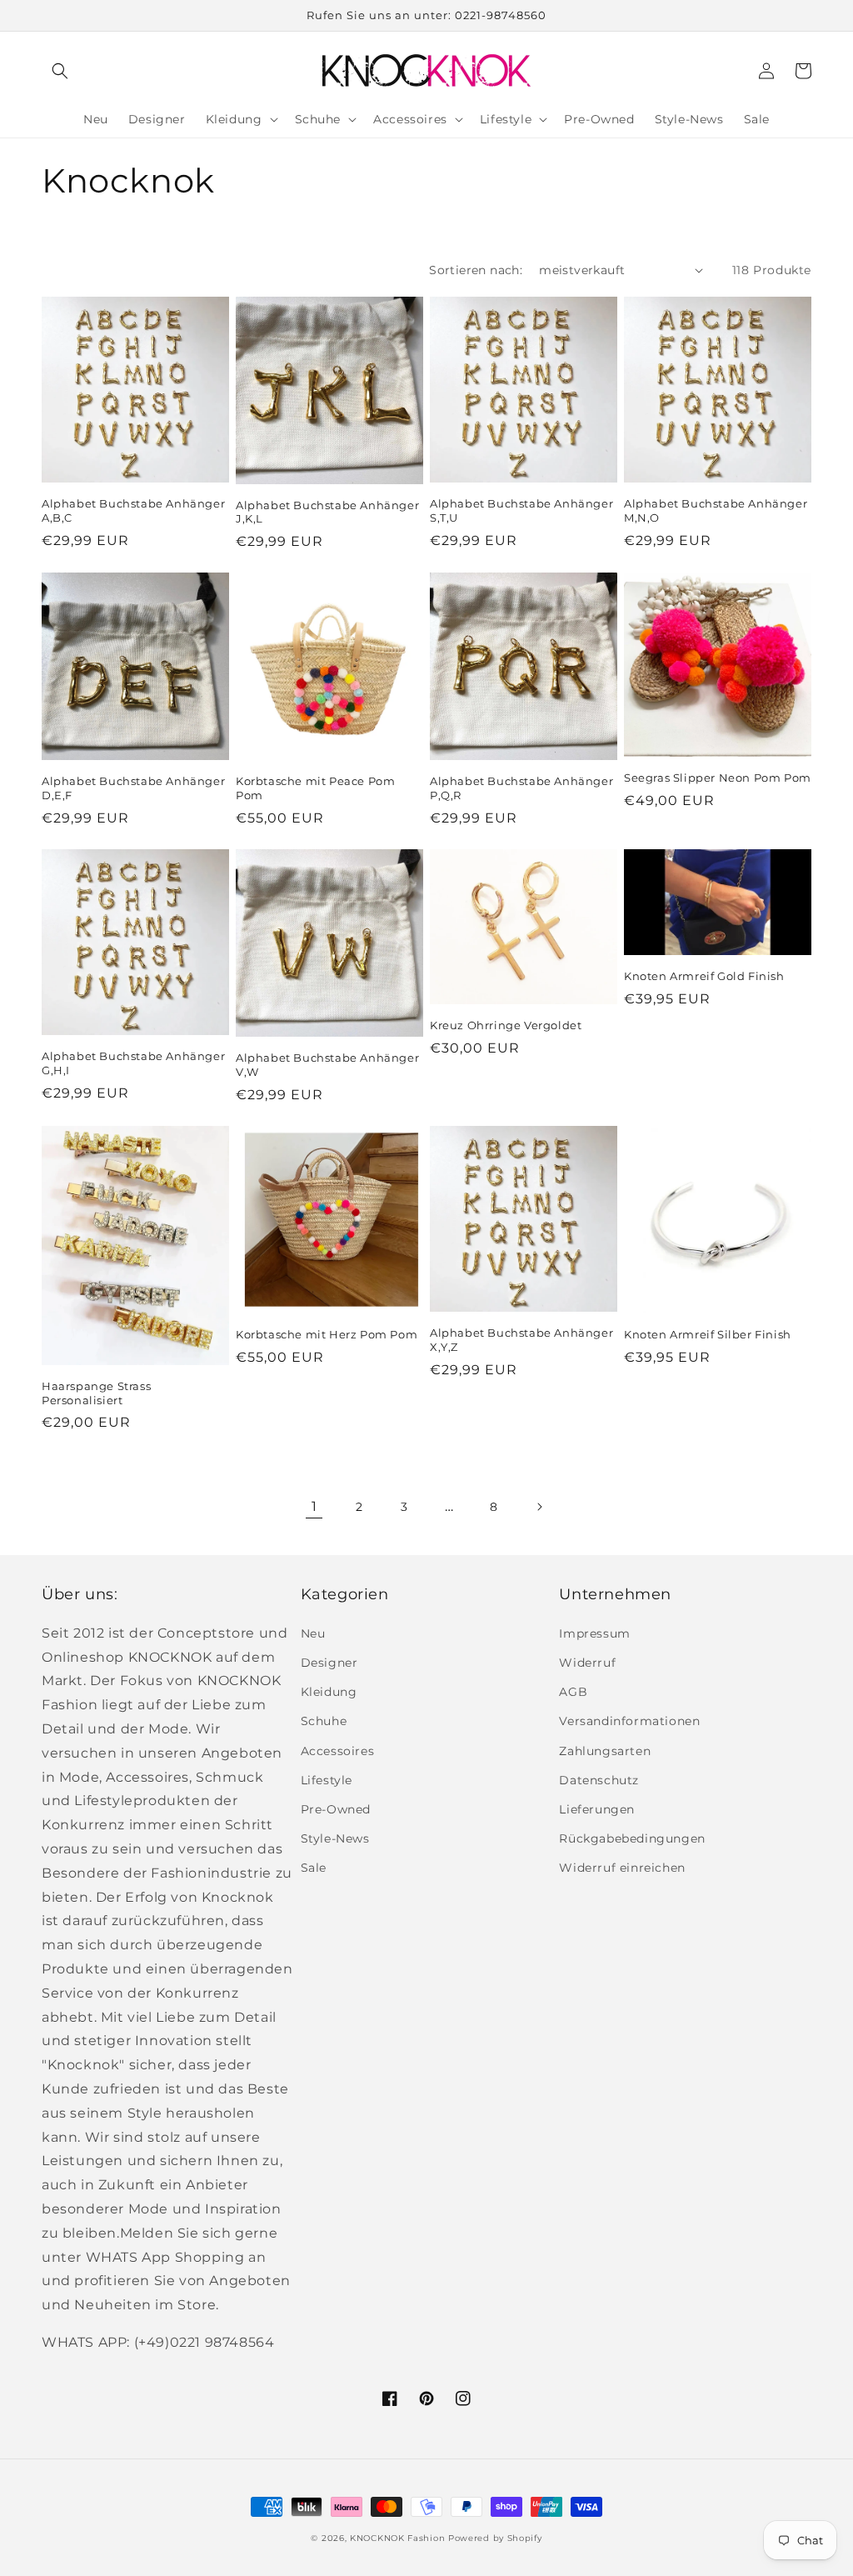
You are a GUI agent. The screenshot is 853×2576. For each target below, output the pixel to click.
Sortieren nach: (476, 270)
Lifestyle (327, 1780)
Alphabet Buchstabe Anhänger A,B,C (133, 510)
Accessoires (338, 1751)
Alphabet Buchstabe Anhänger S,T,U (521, 510)
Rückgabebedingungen (632, 1838)
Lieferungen (597, 1809)
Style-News (335, 1838)
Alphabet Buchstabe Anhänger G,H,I (133, 1063)
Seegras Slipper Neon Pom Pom (718, 778)
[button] (60, 71)
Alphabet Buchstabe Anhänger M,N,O (716, 510)
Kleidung (329, 1692)
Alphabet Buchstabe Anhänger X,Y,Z (521, 1340)
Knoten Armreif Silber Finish (708, 1334)
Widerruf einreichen (622, 1868)
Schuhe (324, 1721)
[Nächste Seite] (539, 1507)
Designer (329, 1663)
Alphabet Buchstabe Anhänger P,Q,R (521, 788)
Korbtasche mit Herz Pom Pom (327, 1334)
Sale (314, 1868)
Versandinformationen (629, 1721)
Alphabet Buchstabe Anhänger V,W (327, 1065)
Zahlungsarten (605, 1751)
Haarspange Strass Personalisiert (96, 1393)
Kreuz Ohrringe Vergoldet (506, 1025)
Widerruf (587, 1663)
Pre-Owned (336, 1809)
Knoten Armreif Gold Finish (704, 976)
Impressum (594, 1633)
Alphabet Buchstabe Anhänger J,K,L (327, 512)
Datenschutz (599, 1780)
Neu (313, 1633)
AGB (573, 1692)
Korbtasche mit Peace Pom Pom (315, 788)
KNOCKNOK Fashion (397, 2538)
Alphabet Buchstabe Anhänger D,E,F (133, 788)
